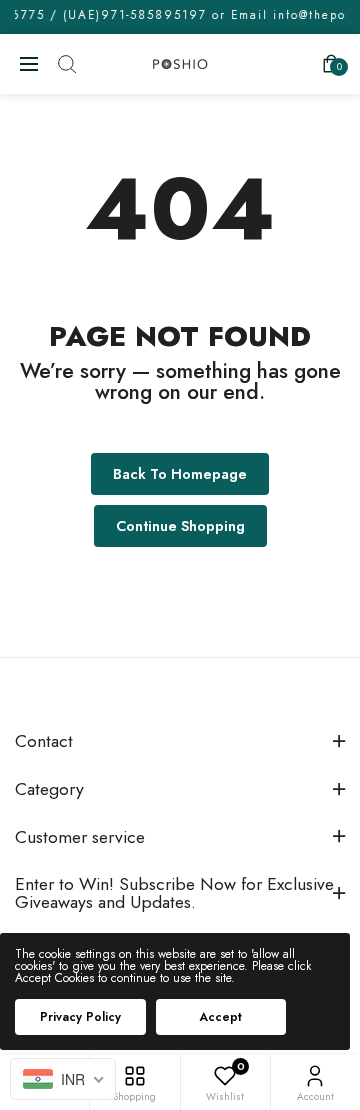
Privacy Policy (80, 1017)
